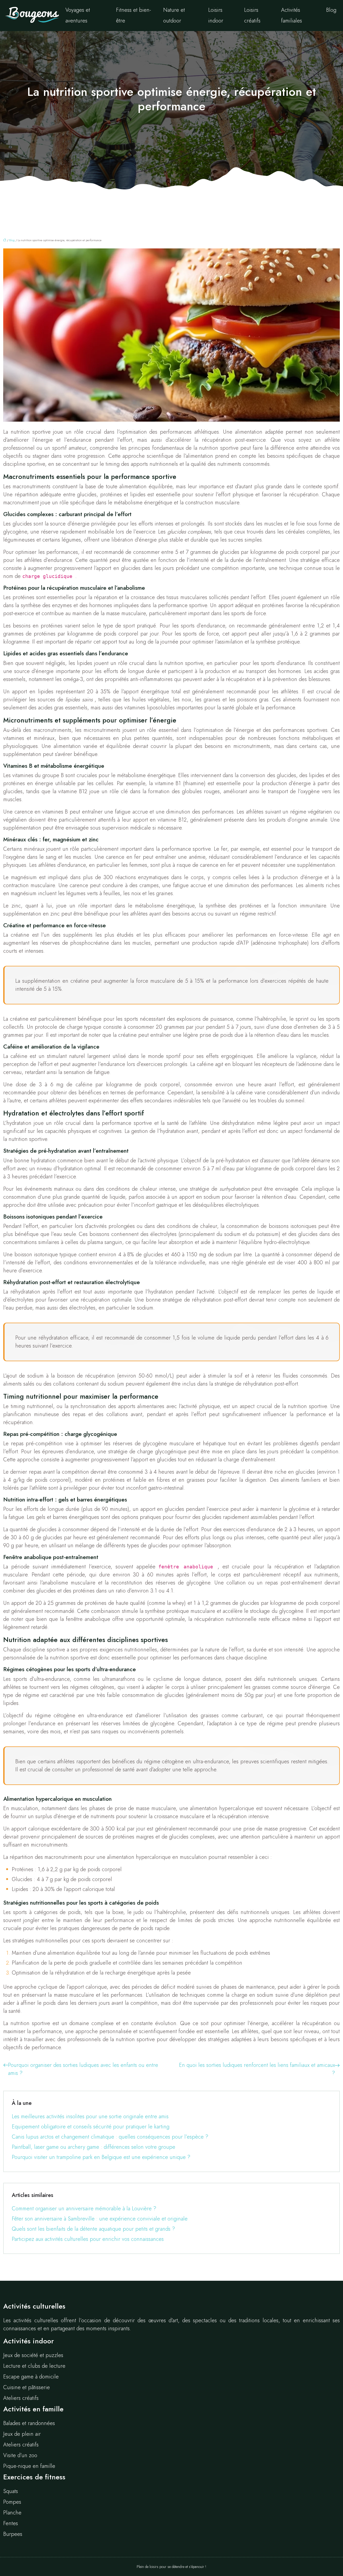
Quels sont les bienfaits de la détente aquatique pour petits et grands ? (93, 2229)
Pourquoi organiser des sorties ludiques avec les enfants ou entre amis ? (83, 2069)
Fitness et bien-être (134, 15)
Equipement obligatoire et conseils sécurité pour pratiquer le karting (91, 2127)
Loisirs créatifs (252, 15)
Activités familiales (292, 15)
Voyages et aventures (78, 15)
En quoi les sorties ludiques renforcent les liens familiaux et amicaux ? (257, 2069)
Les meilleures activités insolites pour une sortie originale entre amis (90, 2117)
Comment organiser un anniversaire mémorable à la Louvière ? (84, 2209)
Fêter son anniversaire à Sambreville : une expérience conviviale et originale (100, 2219)
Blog (331, 10)
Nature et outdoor (174, 15)
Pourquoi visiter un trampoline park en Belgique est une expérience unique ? (101, 2157)
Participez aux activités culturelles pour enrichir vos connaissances (88, 2239)
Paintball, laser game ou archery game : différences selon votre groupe (94, 2147)
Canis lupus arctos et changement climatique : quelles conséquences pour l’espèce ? (110, 2137)
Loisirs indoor (216, 15)
